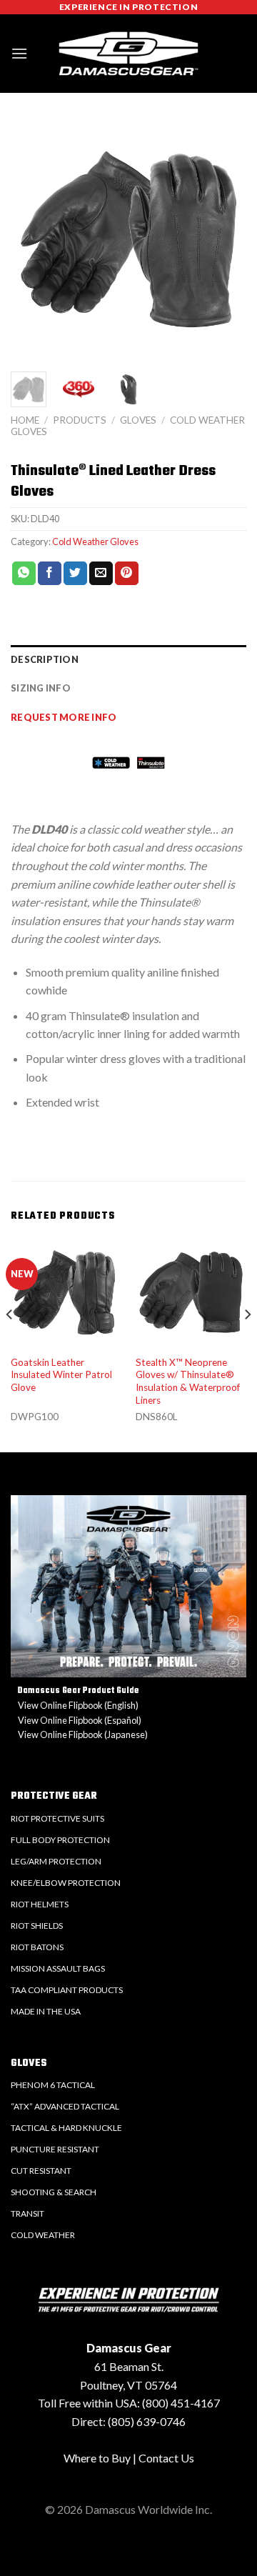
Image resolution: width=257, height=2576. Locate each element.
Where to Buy (97, 2458)
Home (25, 420)
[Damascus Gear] (128, 54)
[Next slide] (232, 247)
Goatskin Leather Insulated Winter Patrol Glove (61, 1375)
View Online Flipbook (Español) (80, 1720)
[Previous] (10, 1343)
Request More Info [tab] (64, 717)
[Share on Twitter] (75, 574)
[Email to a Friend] (101, 574)
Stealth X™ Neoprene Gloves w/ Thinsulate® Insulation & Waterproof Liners (188, 1381)
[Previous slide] (25, 247)
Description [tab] (45, 659)
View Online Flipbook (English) (78, 1705)
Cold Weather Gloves (95, 541)
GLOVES (29, 2063)
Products (80, 420)
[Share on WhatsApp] (24, 574)
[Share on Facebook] (50, 574)
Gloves (138, 420)
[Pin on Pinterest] (127, 574)
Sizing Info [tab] (41, 688)
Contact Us (166, 2458)
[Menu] (19, 53)
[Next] (247, 1343)
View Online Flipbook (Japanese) (83, 1734)
